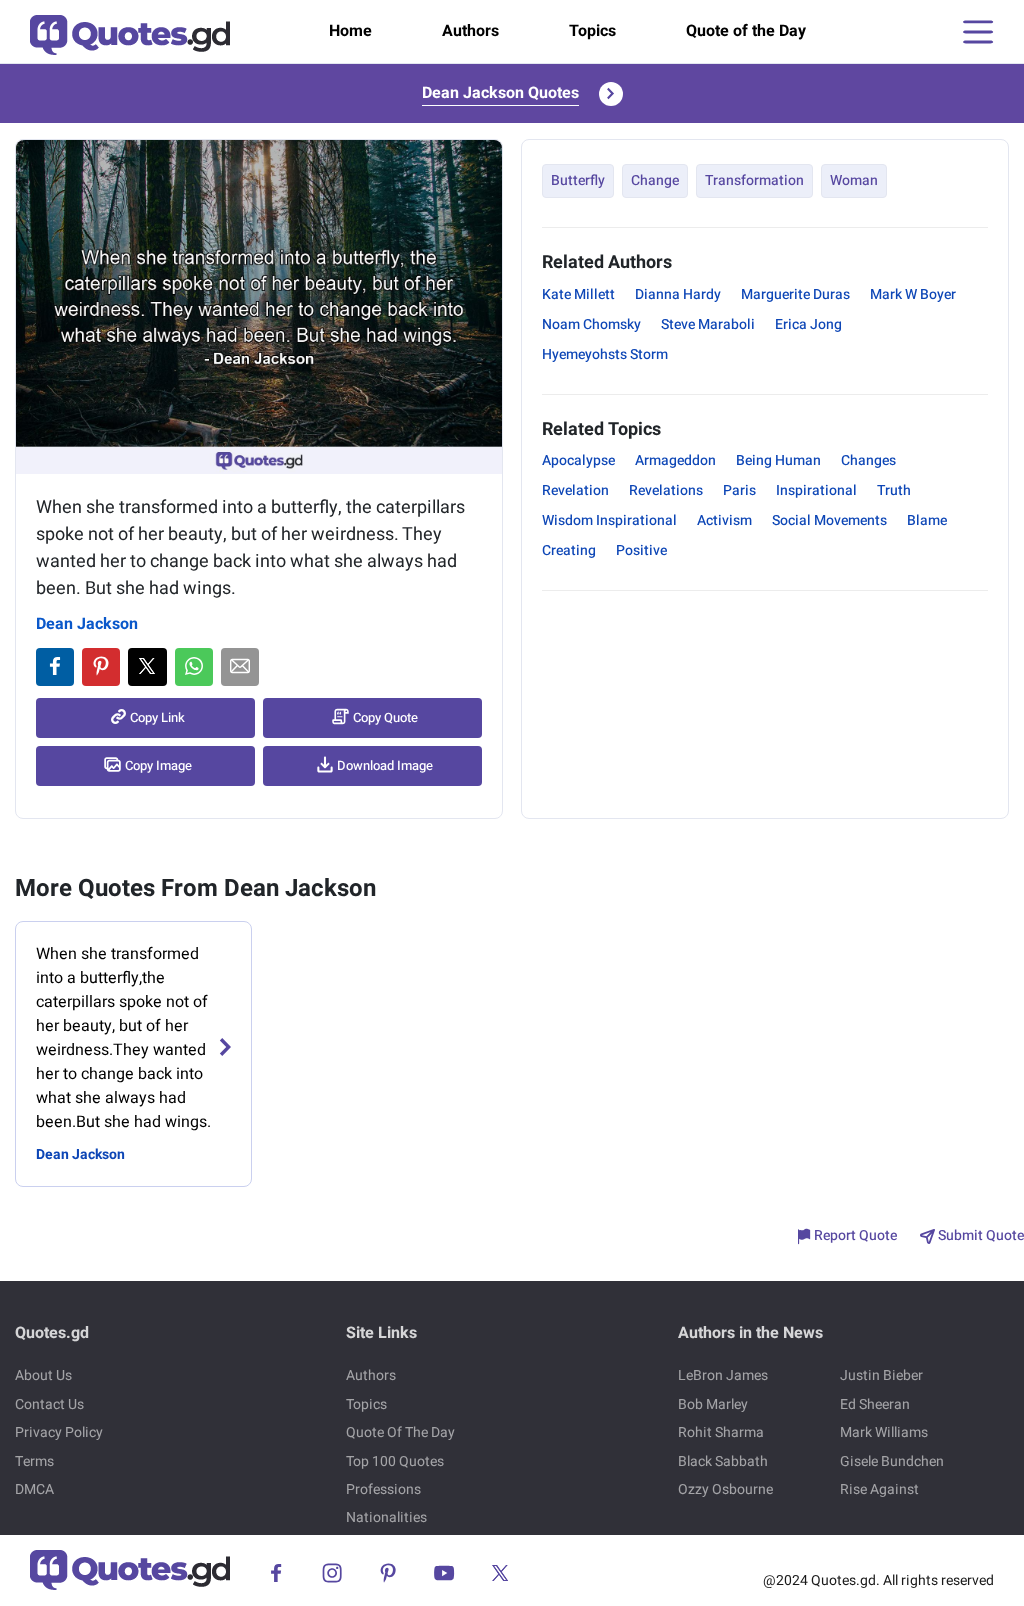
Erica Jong (808, 324)
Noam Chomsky (591, 324)
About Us (43, 1375)
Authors (470, 31)
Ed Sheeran (875, 1404)
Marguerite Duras (795, 294)
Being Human (778, 460)
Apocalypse (578, 460)
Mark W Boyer (913, 294)
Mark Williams (884, 1432)
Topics (592, 31)
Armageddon (675, 460)
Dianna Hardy (678, 294)
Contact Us (49, 1404)
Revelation (575, 490)
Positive (641, 550)
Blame (927, 520)
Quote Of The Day (400, 1432)
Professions (383, 1489)
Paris (739, 490)
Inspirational (816, 490)
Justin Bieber (881, 1375)
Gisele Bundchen (892, 1461)
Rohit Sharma (721, 1432)
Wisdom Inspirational (609, 520)
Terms (34, 1461)
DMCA (34, 1489)
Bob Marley (713, 1404)
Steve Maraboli (708, 324)
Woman (854, 180)
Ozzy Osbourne (725, 1489)
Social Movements (829, 520)
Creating (569, 550)
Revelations (666, 490)
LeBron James (723, 1375)
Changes (868, 460)
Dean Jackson (87, 624)
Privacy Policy (59, 1432)
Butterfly (578, 180)
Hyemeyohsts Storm (605, 354)
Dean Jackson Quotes (500, 93)
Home (350, 31)
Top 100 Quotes (395, 1461)
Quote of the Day (746, 31)
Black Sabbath (723, 1461)
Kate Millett (578, 294)
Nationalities (386, 1517)
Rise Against (879, 1489)
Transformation (754, 180)
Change (655, 180)
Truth (894, 490)
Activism (724, 520)
